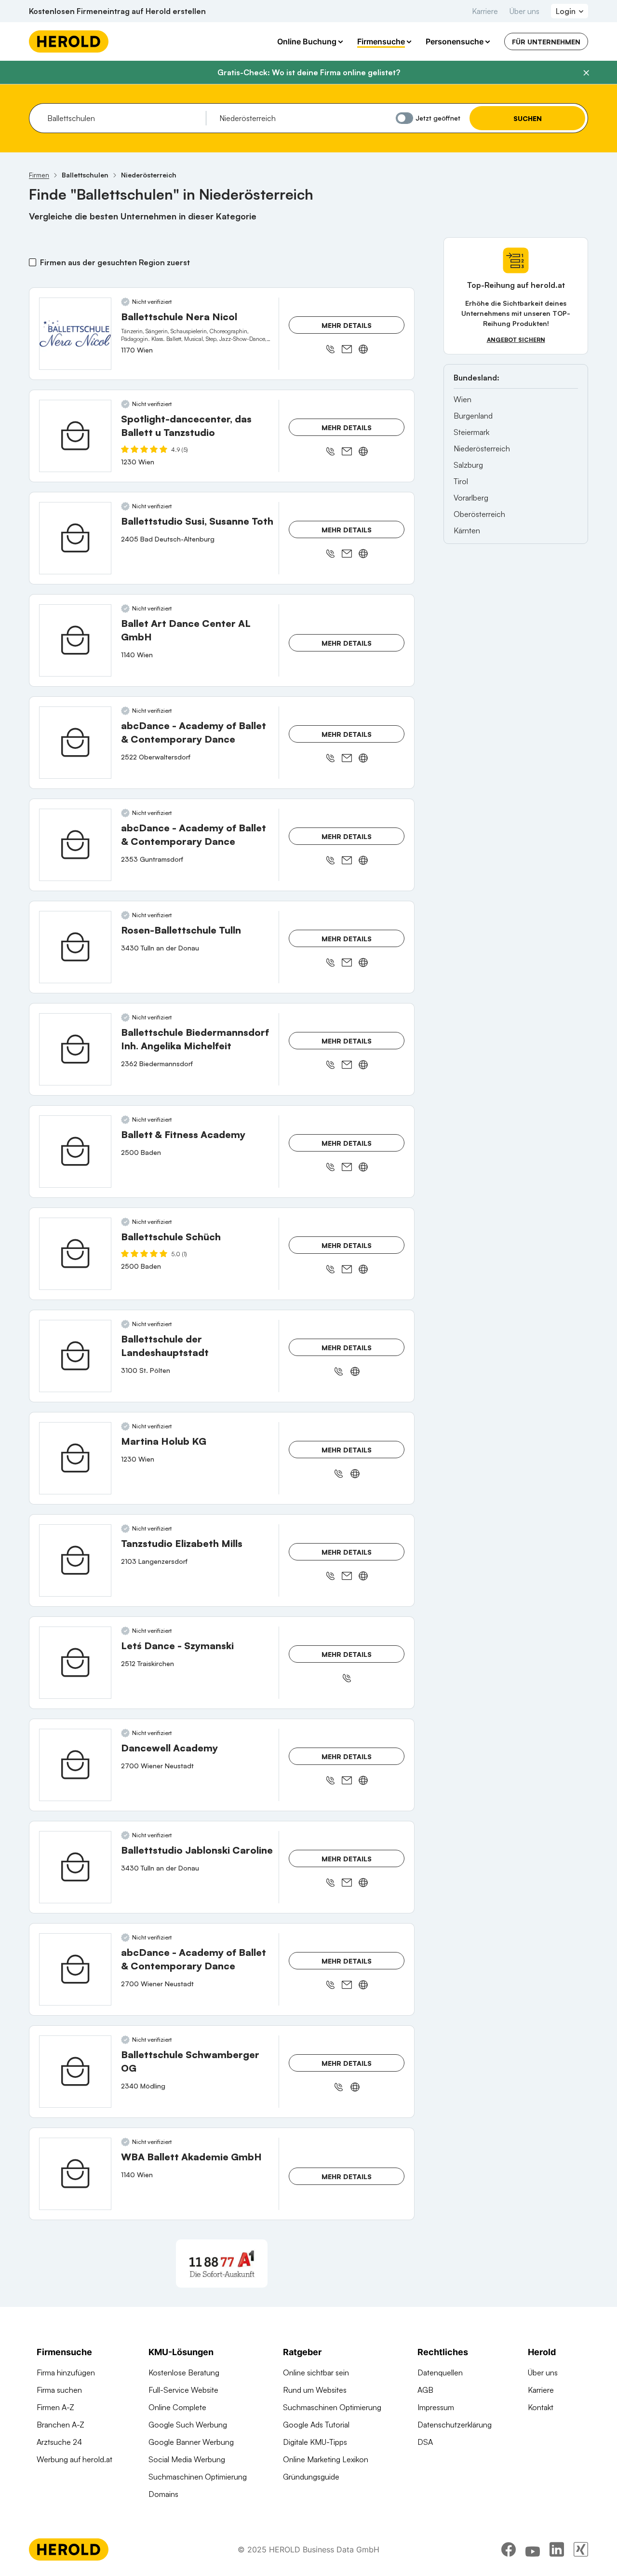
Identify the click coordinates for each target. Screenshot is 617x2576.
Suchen (528, 118)
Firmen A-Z (55, 2407)
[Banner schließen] (586, 73)
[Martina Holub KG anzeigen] (75, 1458)
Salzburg (468, 465)
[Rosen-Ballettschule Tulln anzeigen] (75, 947)
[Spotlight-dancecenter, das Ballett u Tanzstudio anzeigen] (75, 436)
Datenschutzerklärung (455, 2425)
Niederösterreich (482, 448)
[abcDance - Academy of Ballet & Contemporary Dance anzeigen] (75, 743)
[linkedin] (557, 2549)
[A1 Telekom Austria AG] (222, 2264)
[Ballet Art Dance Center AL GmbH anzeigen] (75, 640)
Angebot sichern (516, 340)
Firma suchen (59, 2390)
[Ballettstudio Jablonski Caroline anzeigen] (75, 1867)
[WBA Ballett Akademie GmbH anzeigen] (75, 2174)
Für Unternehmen (546, 42)
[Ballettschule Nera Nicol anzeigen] (75, 334)
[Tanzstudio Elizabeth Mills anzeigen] (75, 1560)
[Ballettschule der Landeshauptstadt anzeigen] (75, 1356)
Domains (163, 2494)
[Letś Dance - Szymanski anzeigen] (75, 1663)
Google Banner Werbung (191, 2442)
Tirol (461, 481)
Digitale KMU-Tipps (315, 2442)
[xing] (581, 2549)
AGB (425, 2390)
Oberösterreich (479, 514)
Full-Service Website (183, 2390)
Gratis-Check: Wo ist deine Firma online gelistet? (309, 72)
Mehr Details (347, 325)
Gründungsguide (311, 2477)
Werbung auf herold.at (74, 2459)
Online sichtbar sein (316, 2373)
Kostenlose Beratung (184, 2373)
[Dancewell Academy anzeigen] (75, 1765)
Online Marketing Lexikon (326, 2459)
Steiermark (471, 432)
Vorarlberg (471, 498)
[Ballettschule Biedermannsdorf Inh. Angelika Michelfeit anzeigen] (75, 1049)
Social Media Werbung (187, 2459)
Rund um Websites (315, 2390)
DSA (425, 2442)
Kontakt (541, 2407)
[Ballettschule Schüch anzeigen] (75, 1254)
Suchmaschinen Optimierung (198, 2477)
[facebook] (509, 2549)
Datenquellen (440, 2373)
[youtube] (533, 2549)
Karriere (485, 11)
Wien (463, 399)
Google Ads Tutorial (316, 2425)
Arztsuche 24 (59, 2442)
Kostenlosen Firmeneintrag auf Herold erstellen (117, 11)
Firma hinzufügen (66, 2373)
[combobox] (123, 118)
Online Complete (177, 2407)
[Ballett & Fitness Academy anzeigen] (75, 1152)
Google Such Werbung (188, 2425)
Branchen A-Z (60, 2425)
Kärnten (467, 530)
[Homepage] (69, 41)
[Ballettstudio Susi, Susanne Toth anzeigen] (75, 538)
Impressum (436, 2407)
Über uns (524, 11)
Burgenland (473, 416)
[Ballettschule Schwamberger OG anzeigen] (75, 2072)
